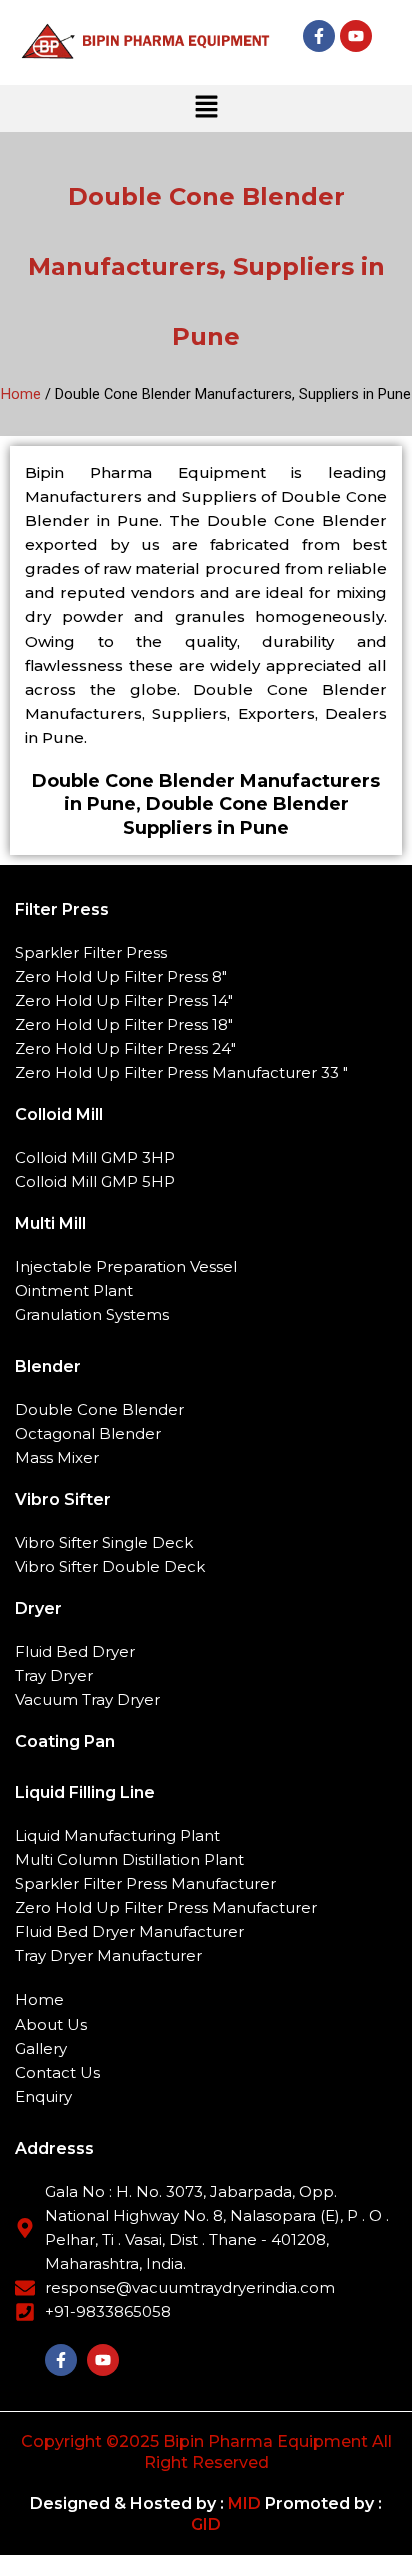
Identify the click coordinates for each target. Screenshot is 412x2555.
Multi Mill (50, 1223)
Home (21, 394)
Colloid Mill (59, 1114)
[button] (206, 108)
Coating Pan (65, 1741)
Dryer (38, 1608)
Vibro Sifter (63, 1499)
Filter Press (62, 909)
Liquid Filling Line (85, 1792)
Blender (48, 1366)
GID (206, 2524)
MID (242, 2503)
